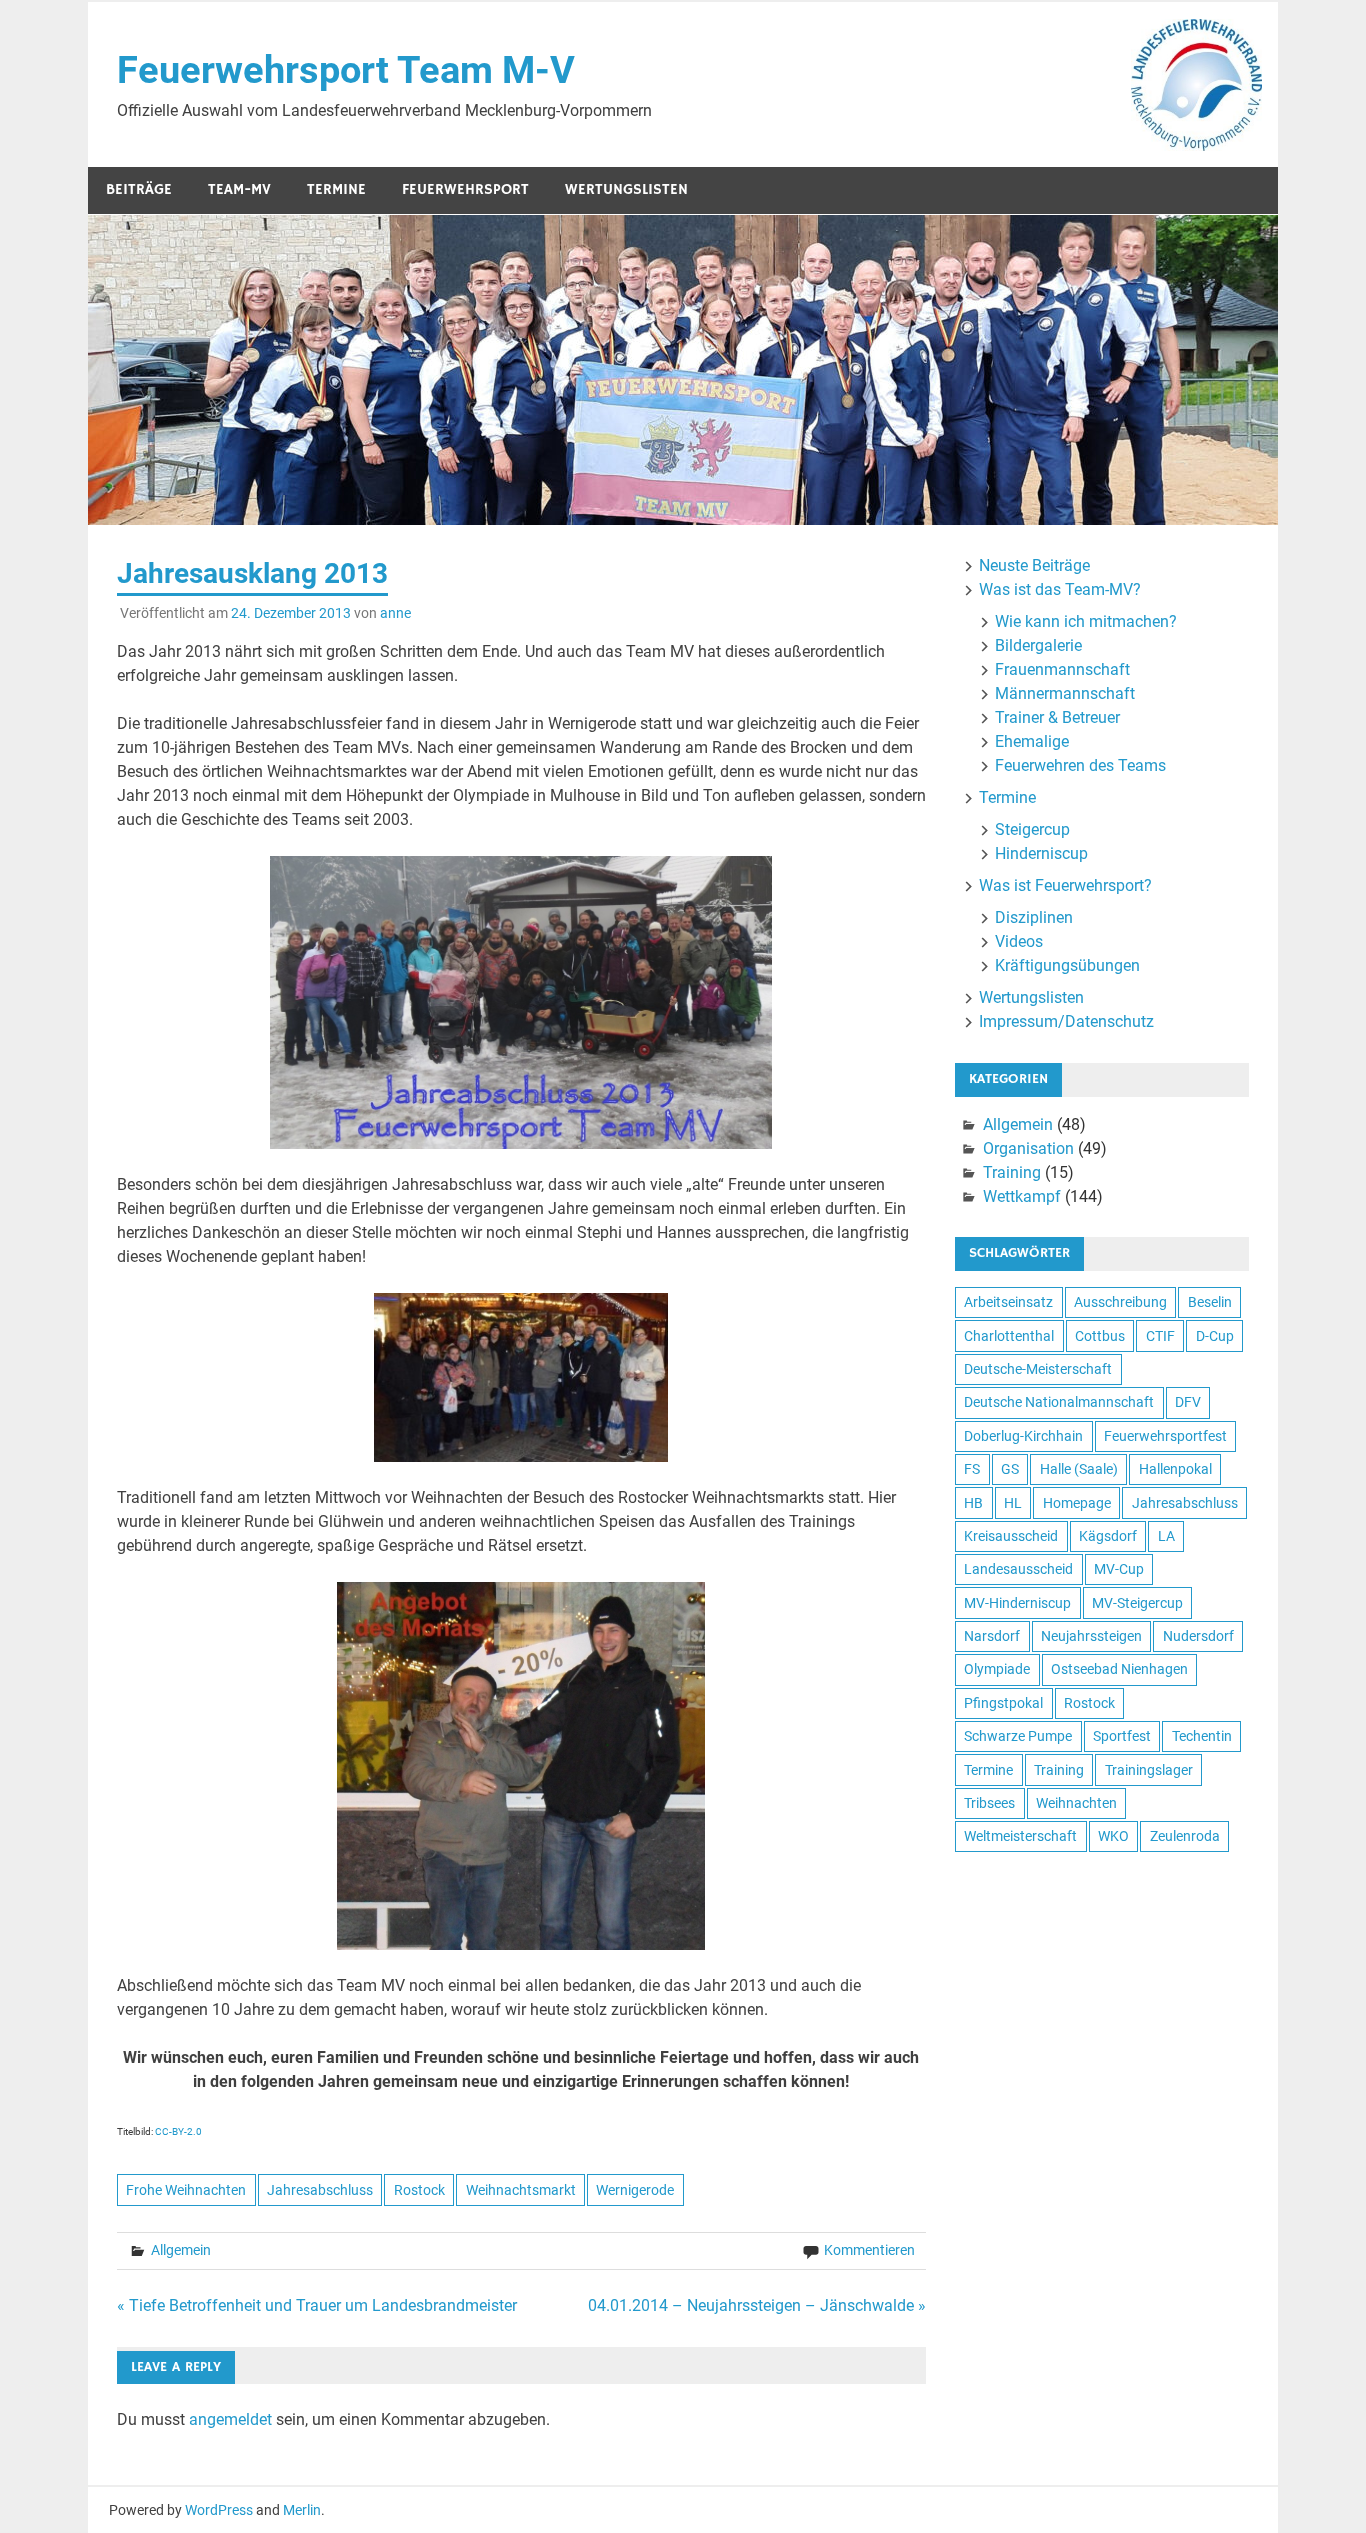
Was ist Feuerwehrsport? (1065, 885)
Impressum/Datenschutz (1066, 1021)
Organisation (1028, 1148)
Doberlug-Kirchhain (1023, 1436)
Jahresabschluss (320, 2190)
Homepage (1077, 1503)
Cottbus (1100, 1336)
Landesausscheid (1018, 1569)
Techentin (1202, 1736)
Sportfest (1122, 1736)
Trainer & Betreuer (1057, 717)
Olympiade (997, 1669)
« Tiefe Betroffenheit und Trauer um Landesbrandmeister (317, 2305)
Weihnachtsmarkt (521, 2190)
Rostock (419, 2190)
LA (1166, 1536)
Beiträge (139, 189)
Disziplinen (1034, 917)
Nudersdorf (1198, 1636)
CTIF (1160, 1336)
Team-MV (239, 189)
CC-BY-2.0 (178, 2131)
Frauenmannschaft (1062, 669)
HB (973, 1503)
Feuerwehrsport (465, 189)
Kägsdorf (1108, 1536)
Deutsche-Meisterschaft (1038, 1369)
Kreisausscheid (1011, 1536)
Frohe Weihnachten (186, 2190)
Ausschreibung (1120, 1302)
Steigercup (1032, 829)
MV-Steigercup (1137, 1603)
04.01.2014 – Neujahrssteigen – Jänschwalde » (757, 2305)
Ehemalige (1032, 741)
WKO (1113, 1836)
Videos (1019, 941)
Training (1012, 1172)
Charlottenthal (1009, 1336)
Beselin (1210, 1302)
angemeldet (230, 2419)
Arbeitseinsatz (1008, 1302)
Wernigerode (635, 2190)
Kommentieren (869, 2250)
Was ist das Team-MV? (1060, 589)
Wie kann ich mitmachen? (1086, 621)
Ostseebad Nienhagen (1119, 1669)
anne (395, 613)
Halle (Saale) (1079, 1469)
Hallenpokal (1175, 1469)
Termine (336, 189)
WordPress (219, 2510)
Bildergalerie (1038, 645)
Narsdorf (992, 1636)
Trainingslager (1149, 1770)
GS (1010, 1469)
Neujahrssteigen (1091, 1636)
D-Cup (1215, 1336)
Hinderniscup (1041, 853)
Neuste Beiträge (1034, 565)
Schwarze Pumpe (1018, 1736)
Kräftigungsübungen (1067, 965)
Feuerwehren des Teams (1080, 765)
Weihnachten (1076, 1803)
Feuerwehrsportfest (1165, 1436)
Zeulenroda (1185, 1836)
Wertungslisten (626, 189)
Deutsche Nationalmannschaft (1059, 1402)
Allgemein (181, 2250)
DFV (1188, 1402)
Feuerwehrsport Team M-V (346, 70)
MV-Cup (1119, 1569)
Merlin (302, 2510)
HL (1013, 1503)
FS (972, 1469)
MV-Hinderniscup (1017, 1603)
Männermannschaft (1065, 693)
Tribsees (989, 1803)
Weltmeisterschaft (1020, 1836)
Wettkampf (1022, 1196)
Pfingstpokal (1003, 1703)
